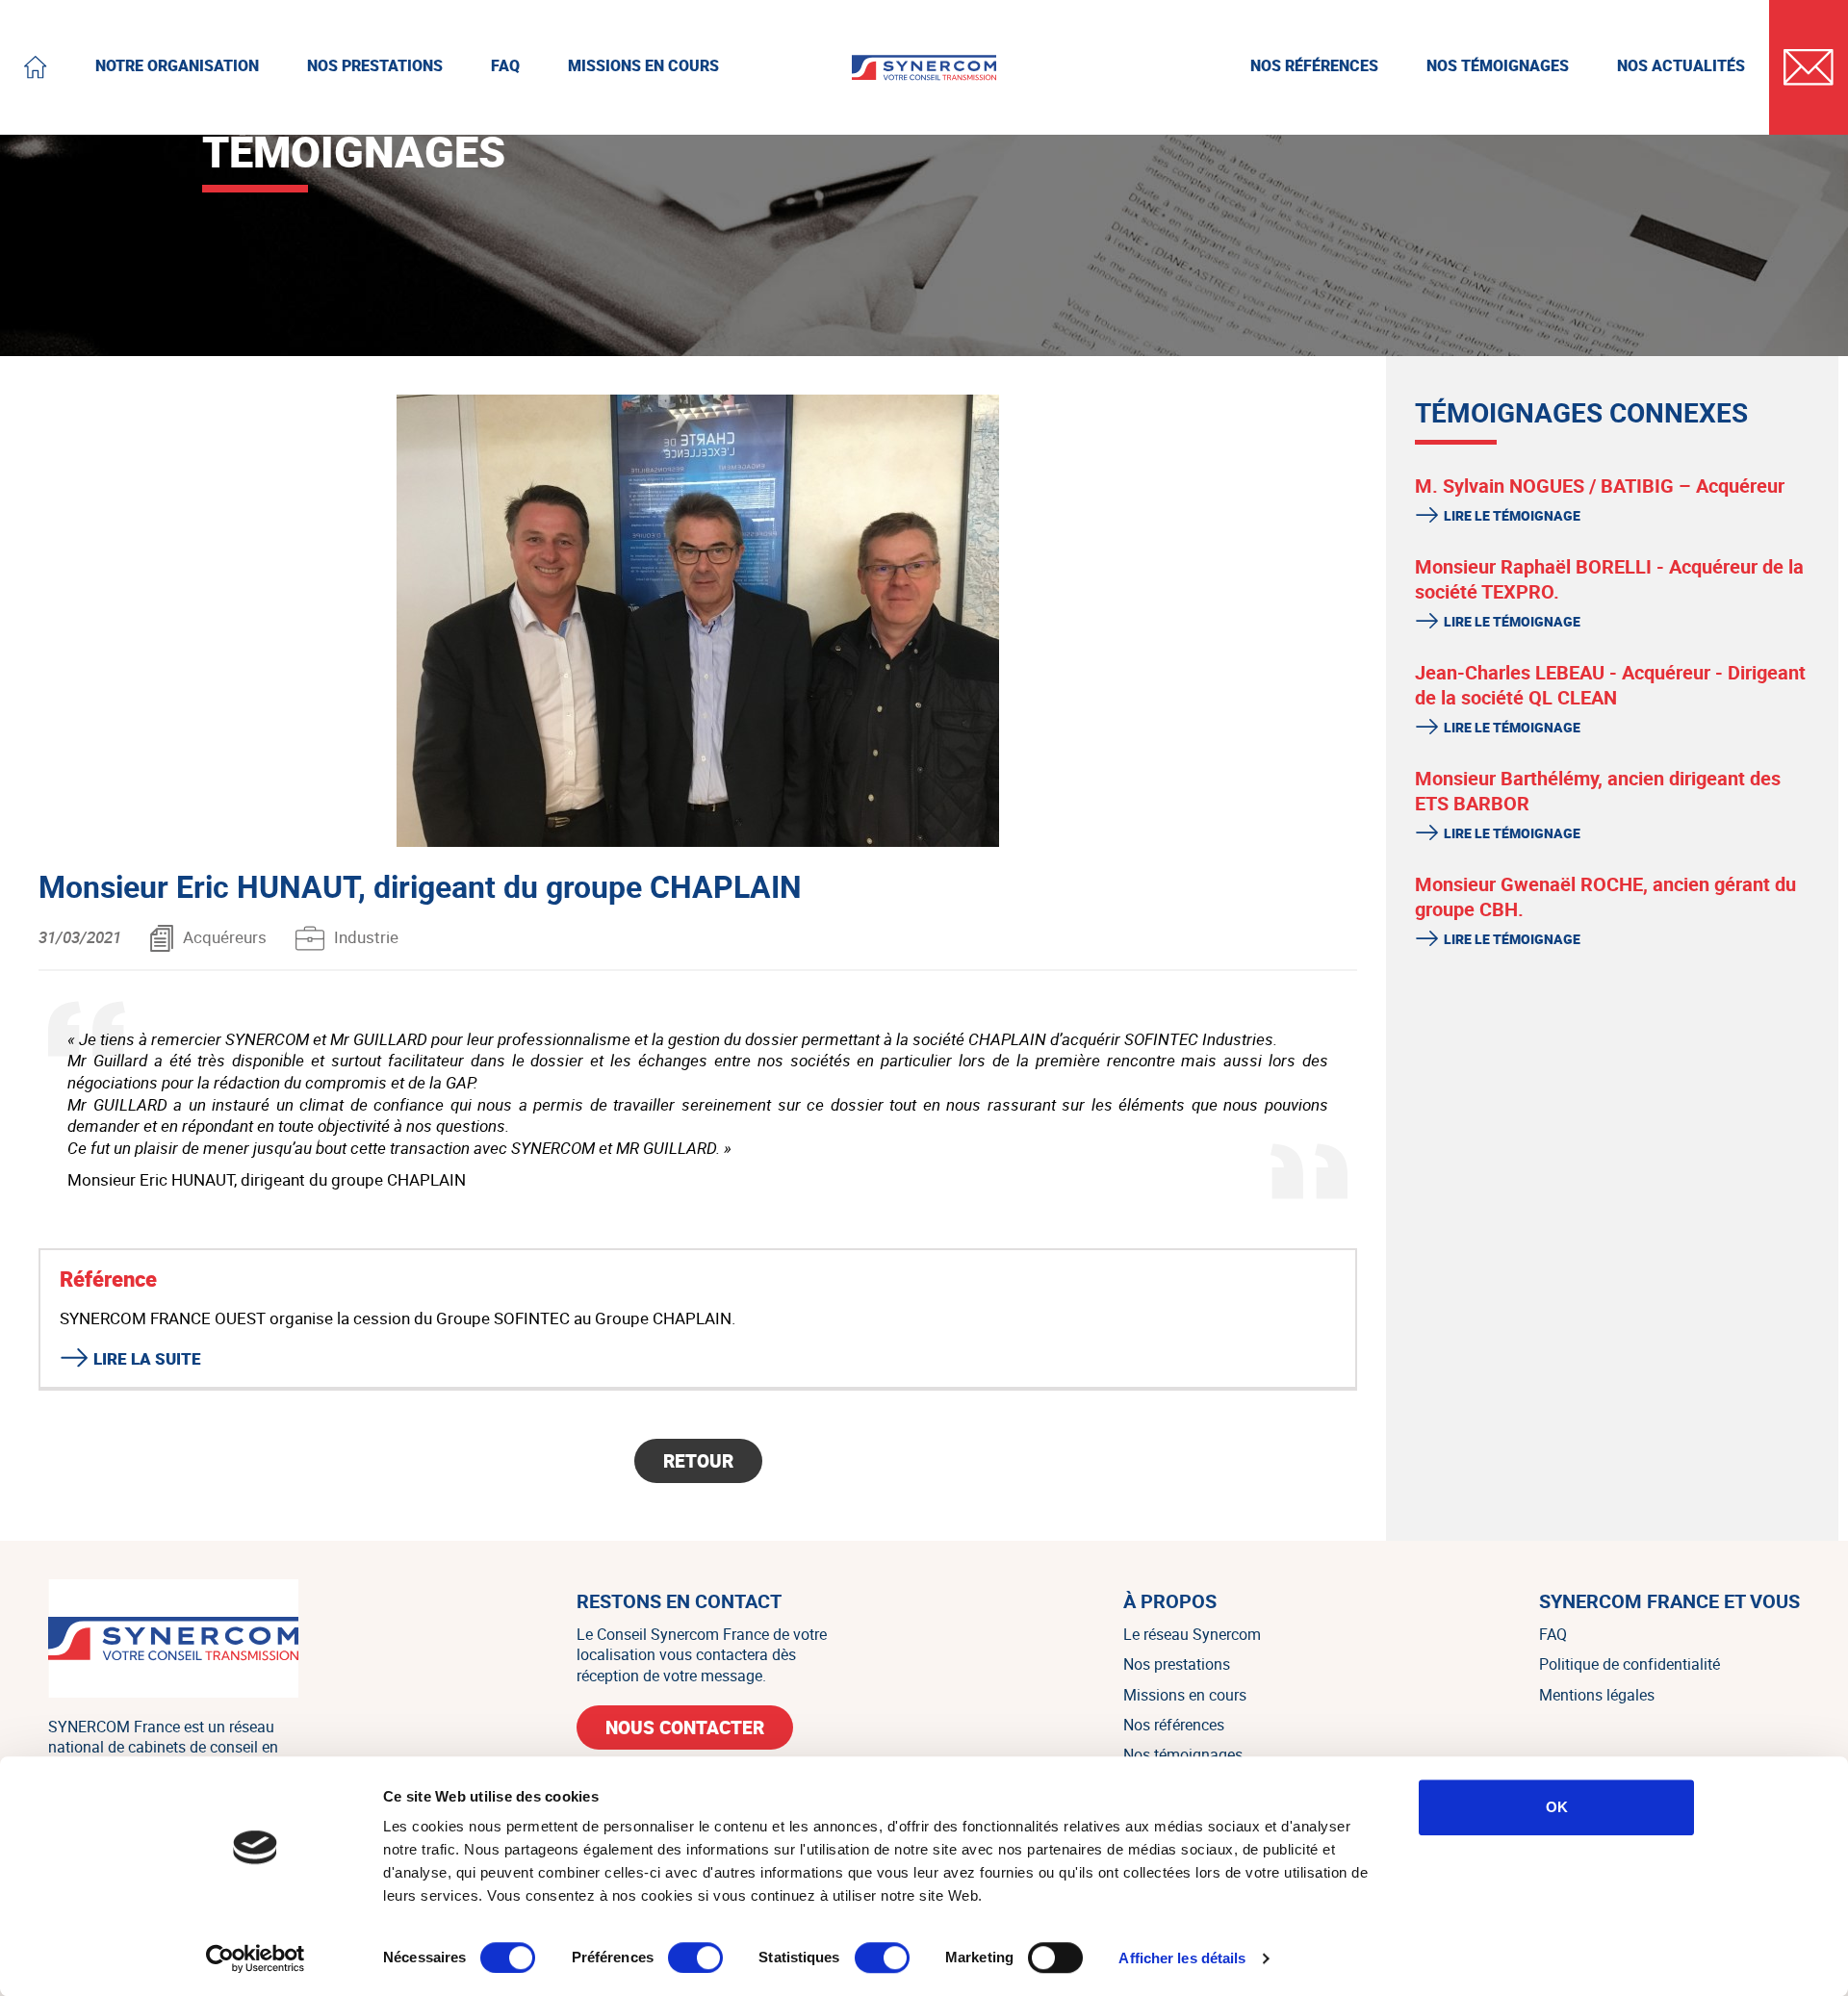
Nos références (1174, 1725)
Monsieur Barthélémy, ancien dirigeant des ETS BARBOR (1598, 791)
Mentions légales (1597, 1695)
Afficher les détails (1182, 1958)
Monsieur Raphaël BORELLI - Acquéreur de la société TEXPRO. (1609, 579)
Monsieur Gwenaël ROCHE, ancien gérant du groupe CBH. (1605, 897)
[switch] (695, 1958)
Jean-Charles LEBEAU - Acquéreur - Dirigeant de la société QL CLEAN (1610, 685)
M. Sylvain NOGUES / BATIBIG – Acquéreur (1600, 486)
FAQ (1553, 1634)
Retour (698, 1461)
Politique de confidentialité (1630, 1664)
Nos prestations (1177, 1664)
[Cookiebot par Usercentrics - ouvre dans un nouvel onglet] (256, 1958)
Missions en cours (1185, 1695)
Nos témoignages (1183, 1754)
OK (1557, 1807)
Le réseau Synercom (1192, 1634)
